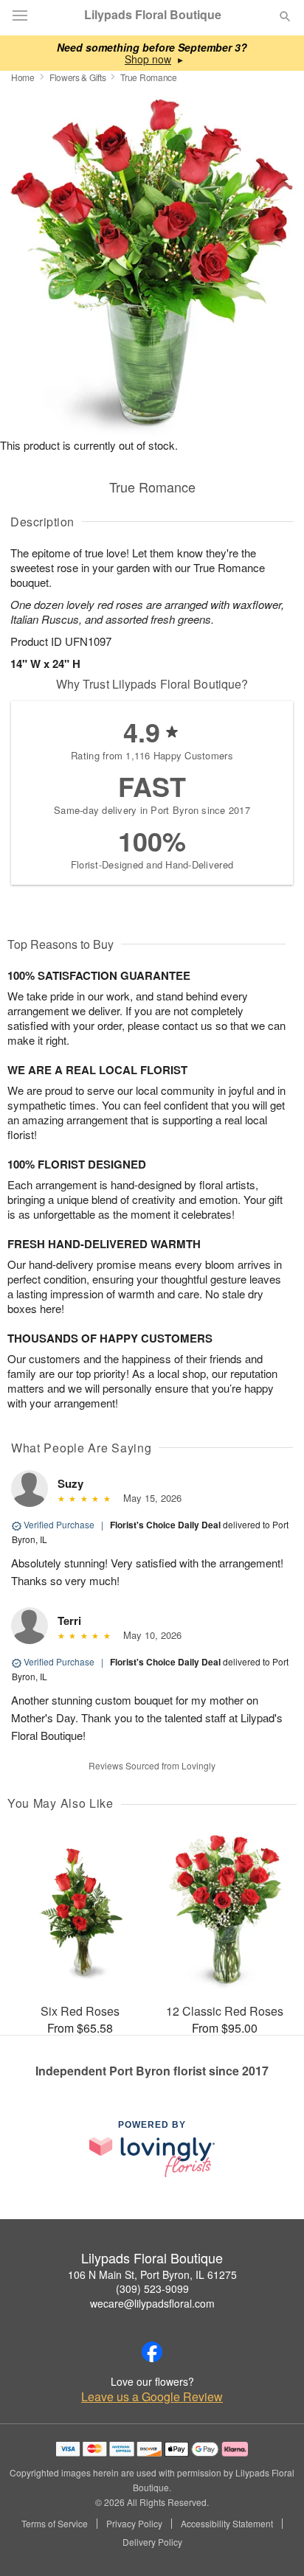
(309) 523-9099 (152, 2288)
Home (23, 77)
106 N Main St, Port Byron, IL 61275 (152, 2274)
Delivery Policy (152, 2542)
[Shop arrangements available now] (148, 59)
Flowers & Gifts (78, 77)
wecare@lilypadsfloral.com (152, 2303)
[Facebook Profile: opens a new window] (152, 2352)
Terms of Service (55, 2524)
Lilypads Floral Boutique (153, 15)
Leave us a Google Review (152, 2397)
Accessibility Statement (227, 2524)
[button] (273, 2543)
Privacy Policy (134, 2524)
